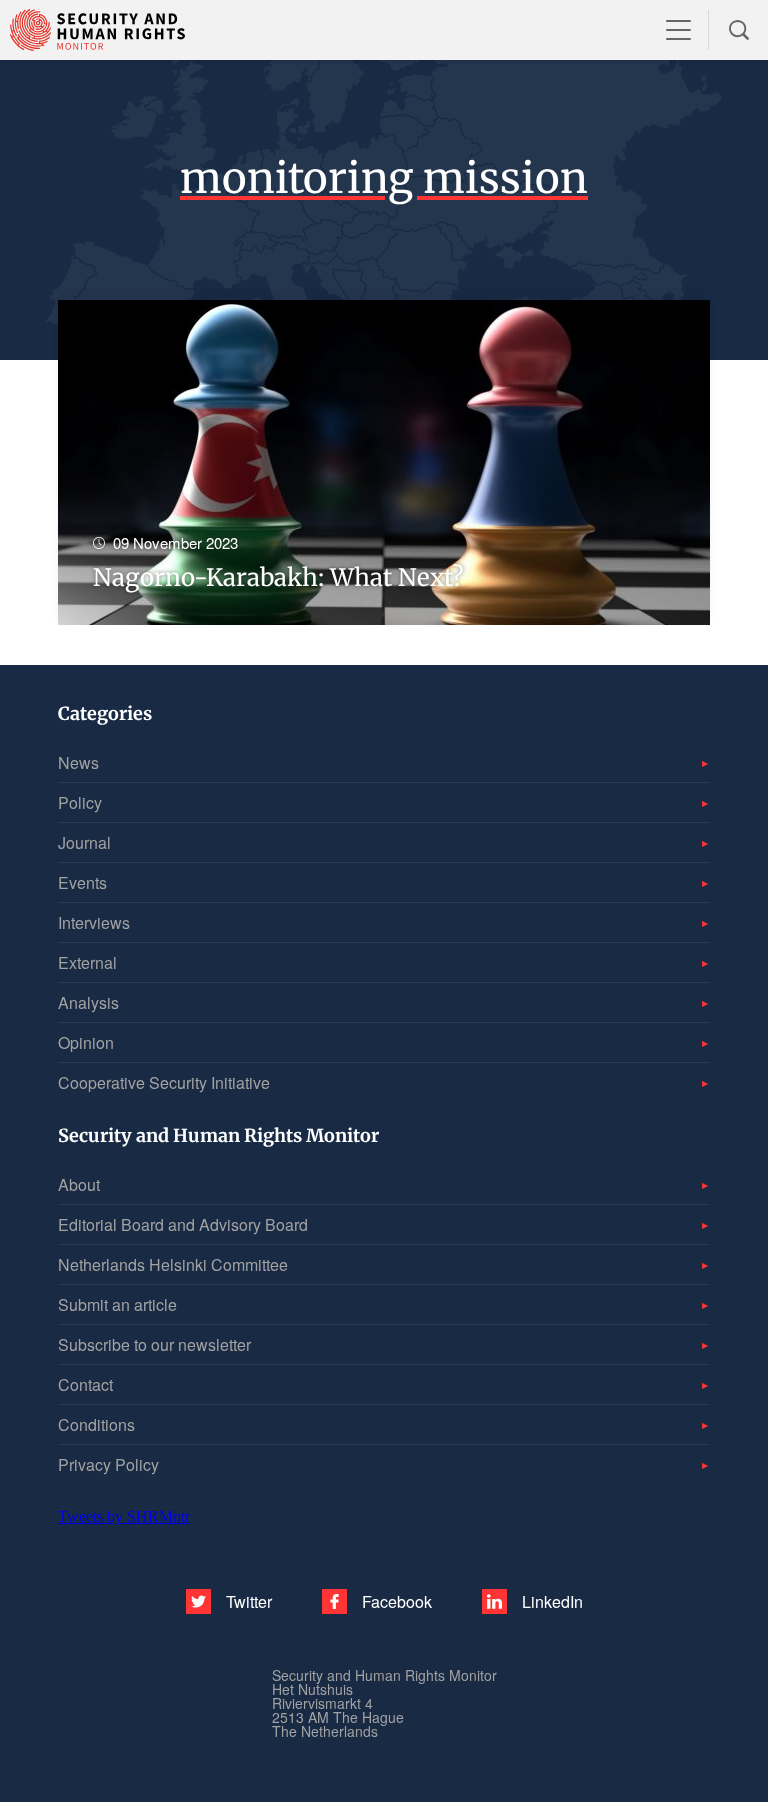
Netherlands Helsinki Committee (173, 1264)
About (79, 1184)
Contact (85, 1384)
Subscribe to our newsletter (154, 1344)
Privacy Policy (108, 1464)
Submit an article (117, 1304)
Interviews (94, 922)
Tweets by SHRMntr (124, 1516)
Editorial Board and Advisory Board (183, 1224)
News (78, 762)
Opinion (86, 1042)
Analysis (88, 1002)
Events (82, 882)
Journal (84, 842)
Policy (80, 802)
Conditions (96, 1424)
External (87, 962)
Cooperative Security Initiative (164, 1082)
